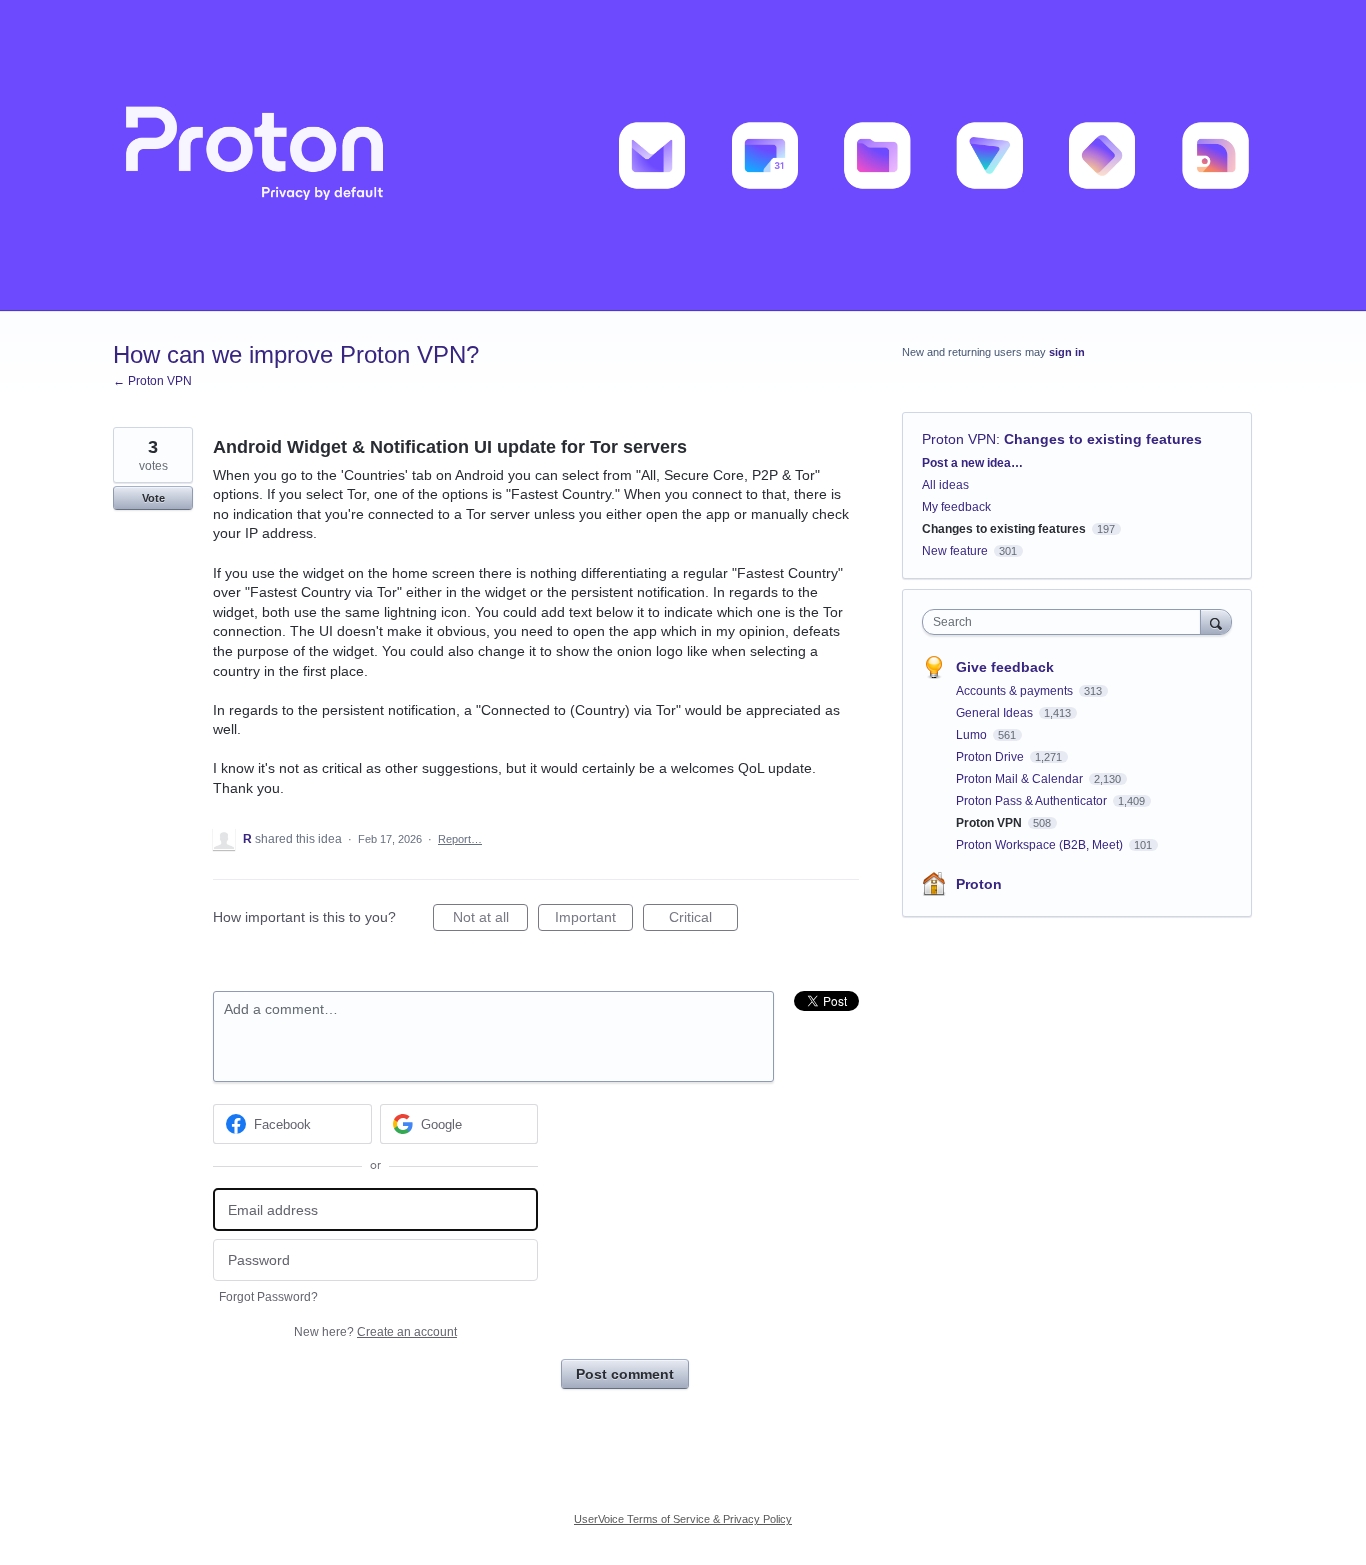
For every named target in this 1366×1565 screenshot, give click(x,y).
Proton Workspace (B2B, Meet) (1041, 845)
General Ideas (996, 713)
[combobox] (1066, 622)
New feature (955, 551)
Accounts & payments (1016, 691)
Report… (460, 839)
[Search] (1216, 621)
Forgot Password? (268, 1297)
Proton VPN (959, 439)
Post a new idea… (972, 463)
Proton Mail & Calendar (1021, 779)
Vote (153, 498)
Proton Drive (991, 757)
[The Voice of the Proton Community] (683, 155)
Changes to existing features (1103, 439)
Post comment (625, 1374)
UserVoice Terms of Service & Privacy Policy (683, 1519)
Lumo (973, 735)
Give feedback (1005, 667)
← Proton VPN (152, 381)
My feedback (956, 507)
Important (594, 920)
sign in (1067, 352)
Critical (703, 920)
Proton (979, 884)
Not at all (490, 920)
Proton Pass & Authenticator (1033, 801)
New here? (375, 1332)
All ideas (945, 485)
